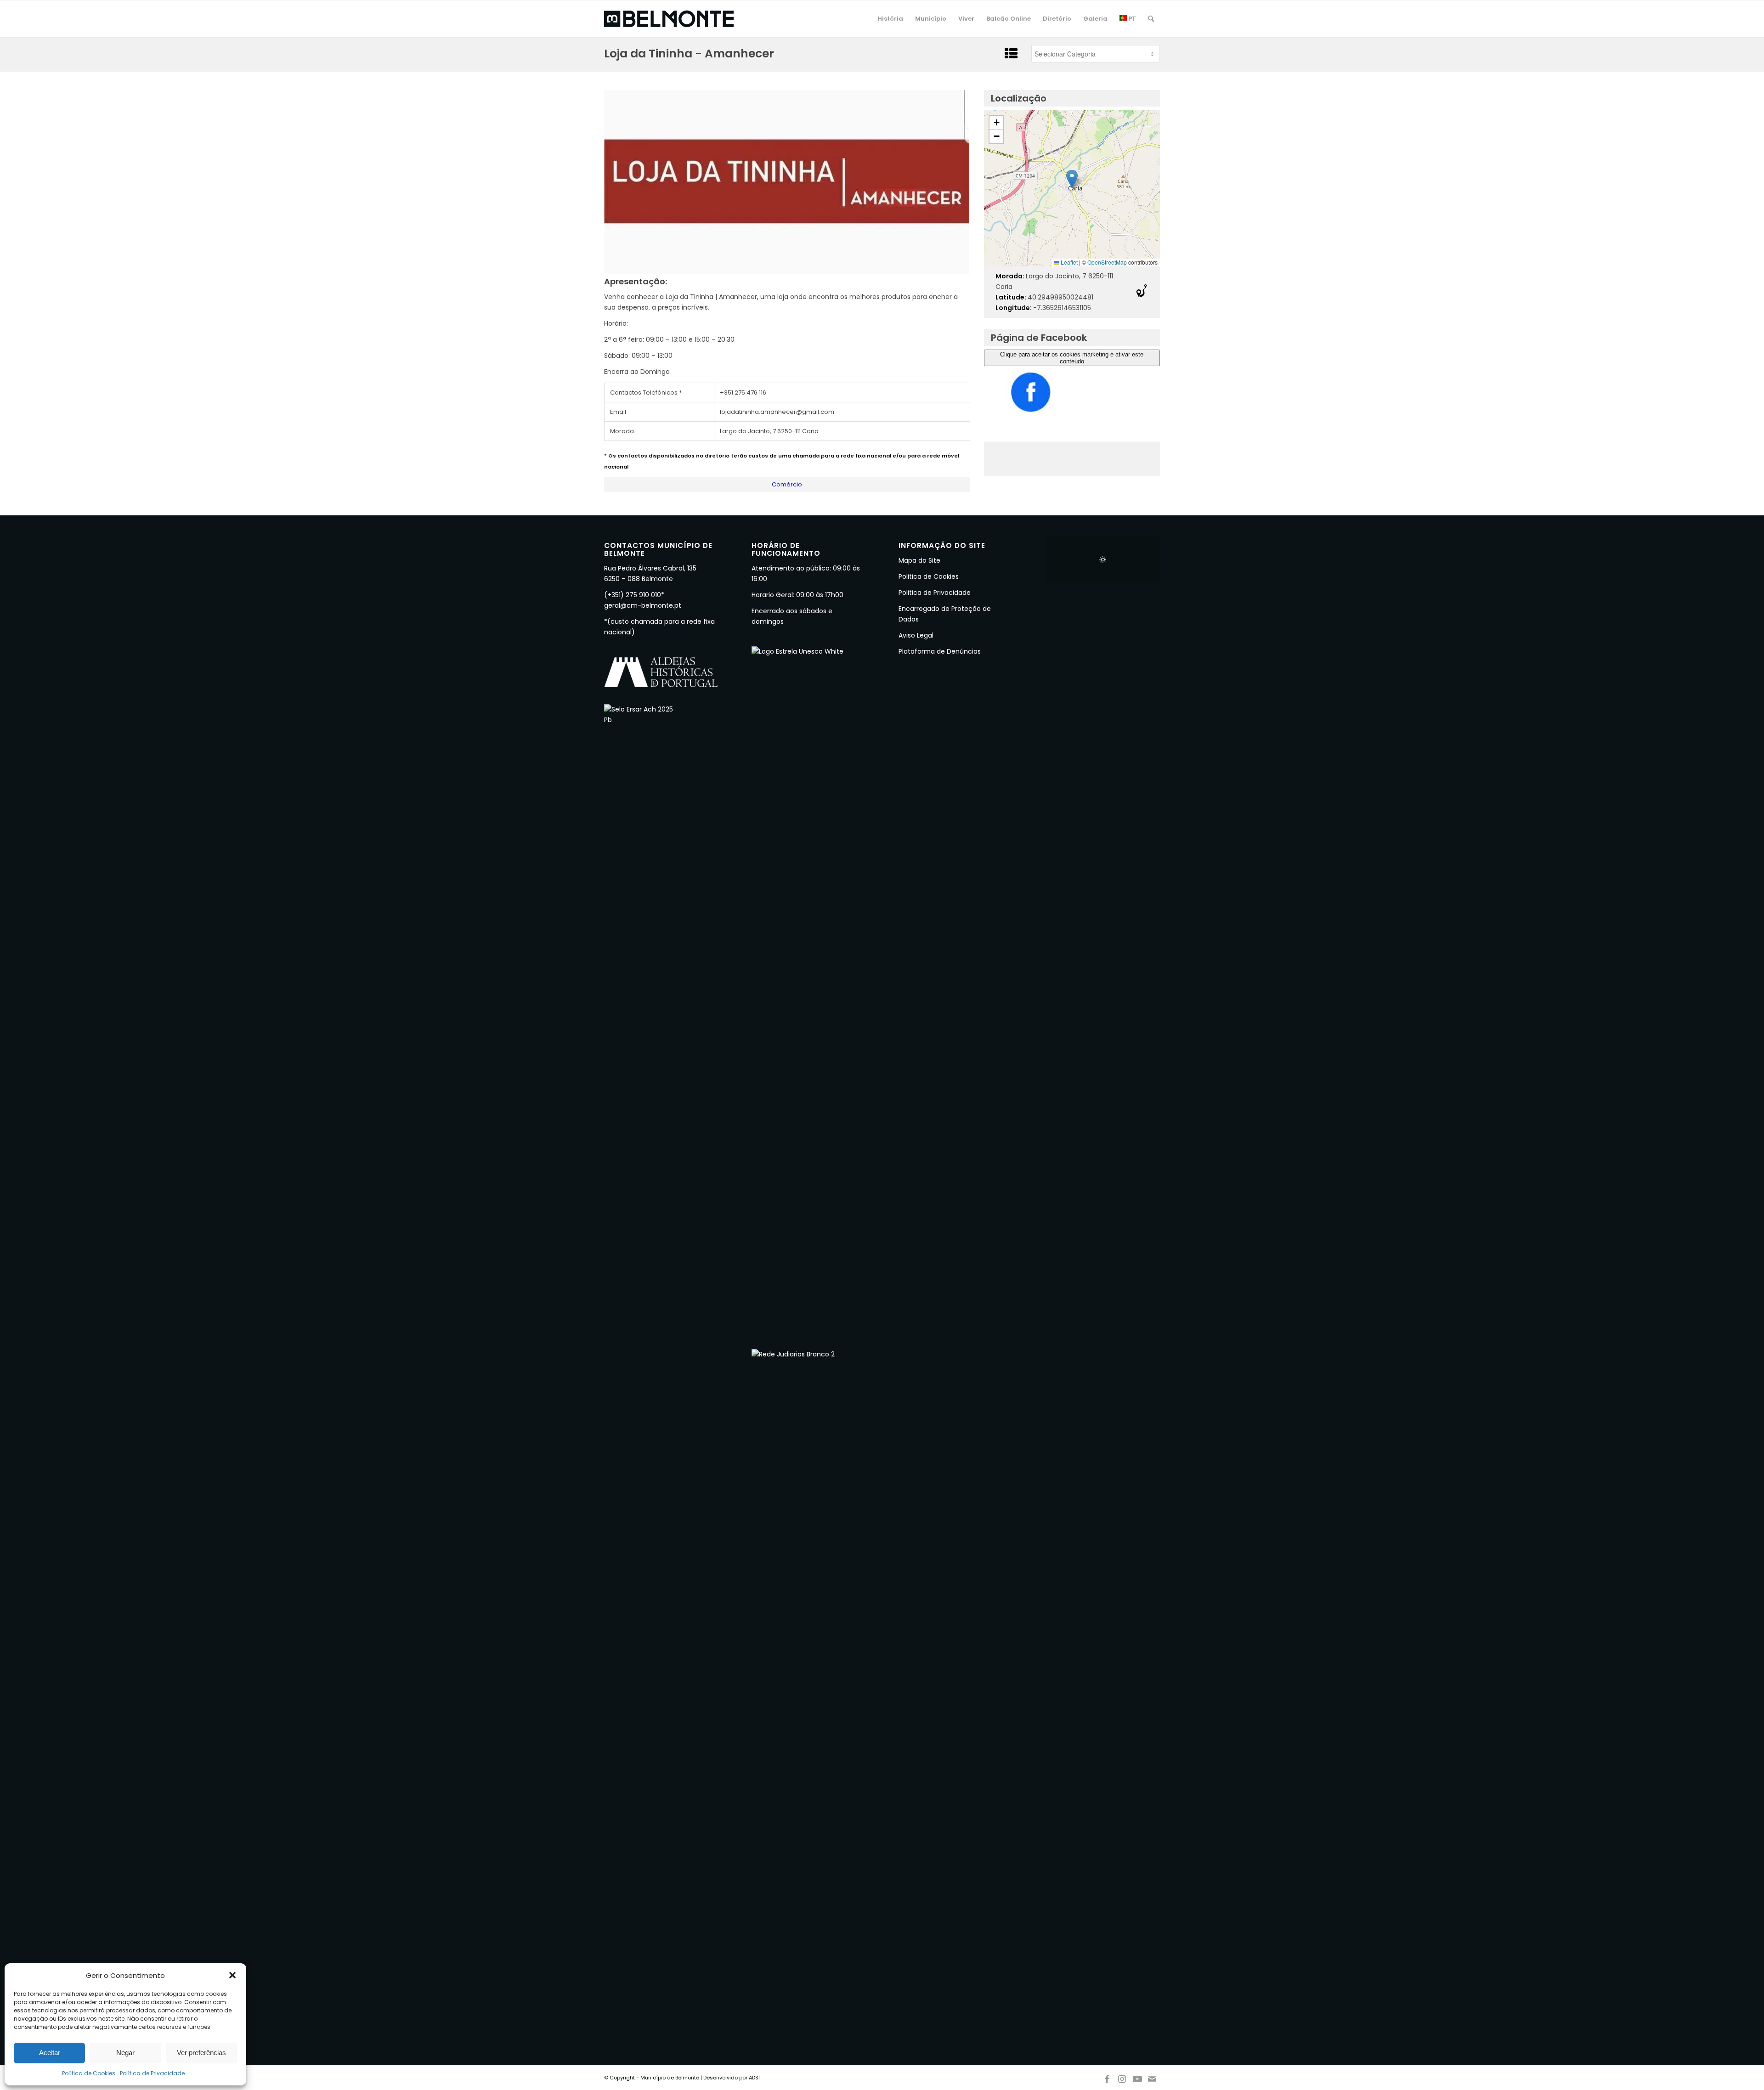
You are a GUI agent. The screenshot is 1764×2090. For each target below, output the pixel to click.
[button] (232, 1975)
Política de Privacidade (152, 2073)
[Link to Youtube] (1137, 2077)
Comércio (787, 484)
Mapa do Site (919, 560)
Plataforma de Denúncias (940, 651)
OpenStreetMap (1107, 262)
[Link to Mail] (1153, 2077)
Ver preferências (201, 2053)
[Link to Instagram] (1122, 2077)
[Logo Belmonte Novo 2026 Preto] (669, 19)
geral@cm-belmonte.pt (643, 605)
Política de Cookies (89, 2073)
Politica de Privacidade (935, 593)
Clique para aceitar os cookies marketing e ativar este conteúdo (1072, 358)
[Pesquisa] (1151, 19)
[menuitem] (890, 19)
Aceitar (50, 2053)
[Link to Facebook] (1107, 2077)
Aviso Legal (916, 635)
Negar (125, 2053)
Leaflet (1069, 262)
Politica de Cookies (929, 576)
